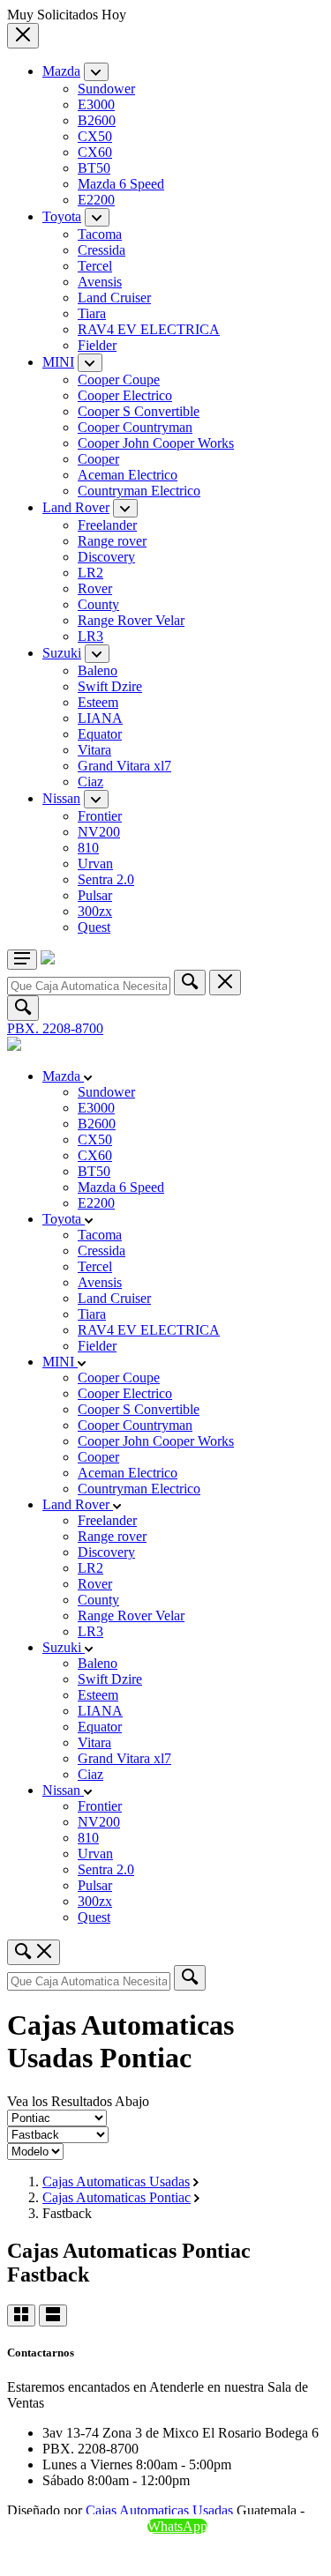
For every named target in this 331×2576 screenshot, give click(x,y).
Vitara (94, 750)
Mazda (61, 71)
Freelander (107, 525)
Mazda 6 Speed (121, 184)
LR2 (90, 573)
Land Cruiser (114, 298)
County (98, 604)
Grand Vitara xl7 (124, 766)
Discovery (106, 557)
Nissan (61, 798)
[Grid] (21, 2315)
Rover (95, 588)
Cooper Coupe (119, 380)
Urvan (95, 864)
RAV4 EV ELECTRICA (149, 329)
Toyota (62, 216)
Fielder (97, 345)
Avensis (100, 282)
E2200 (96, 200)
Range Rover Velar (131, 620)
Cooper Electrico (125, 395)
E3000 (96, 104)
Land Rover (76, 507)
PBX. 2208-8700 (55, 1028)
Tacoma (100, 234)
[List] (53, 2315)
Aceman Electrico (128, 475)
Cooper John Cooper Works (156, 443)
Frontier (100, 816)
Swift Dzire (110, 686)
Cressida (102, 250)
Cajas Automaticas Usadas (116, 2181)
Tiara (92, 313)
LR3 (90, 636)
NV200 (99, 832)
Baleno (98, 670)
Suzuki (62, 653)
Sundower (106, 89)
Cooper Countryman (135, 427)
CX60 (95, 152)
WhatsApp (177, 2526)
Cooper (98, 459)
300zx (95, 911)
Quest (94, 927)
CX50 (95, 136)
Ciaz (90, 782)
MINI (58, 362)
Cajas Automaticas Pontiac (117, 2197)
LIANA (100, 718)
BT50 (94, 168)
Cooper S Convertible (139, 411)
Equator (100, 734)
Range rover (112, 541)
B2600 (97, 120)
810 (88, 848)
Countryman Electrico (139, 491)
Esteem (98, 702)
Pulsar (95, 895)
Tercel (95, 266)
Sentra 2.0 (106, 879)
